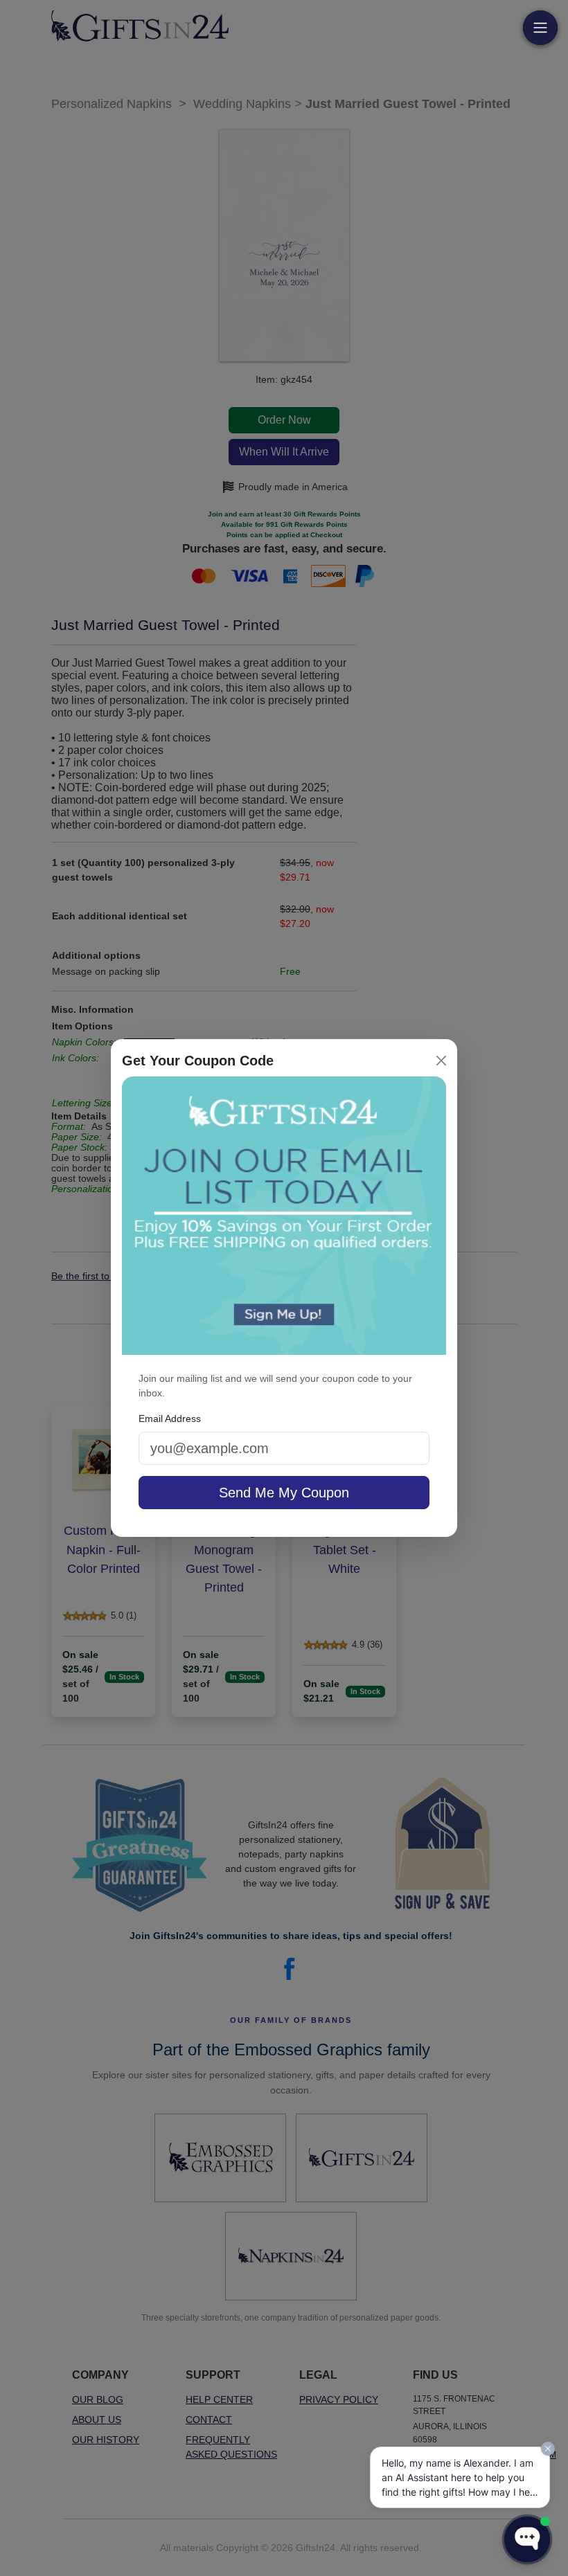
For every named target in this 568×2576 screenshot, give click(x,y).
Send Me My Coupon (284, 1493)
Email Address (170, 1418)
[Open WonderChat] (527, 2539)
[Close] (441, 1061)
